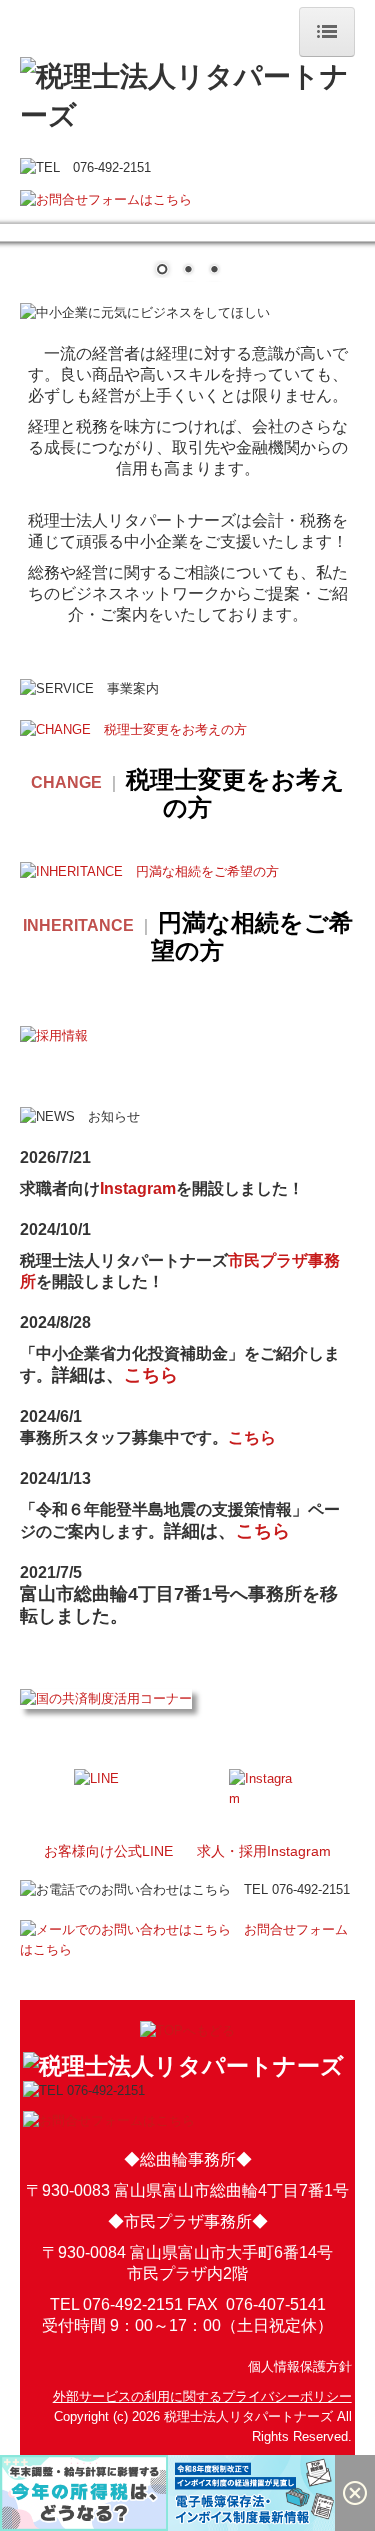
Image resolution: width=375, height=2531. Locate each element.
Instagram (138, 1189)
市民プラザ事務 (284, 1261)
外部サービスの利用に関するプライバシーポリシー (202, 2397)
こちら (151, 1376)
